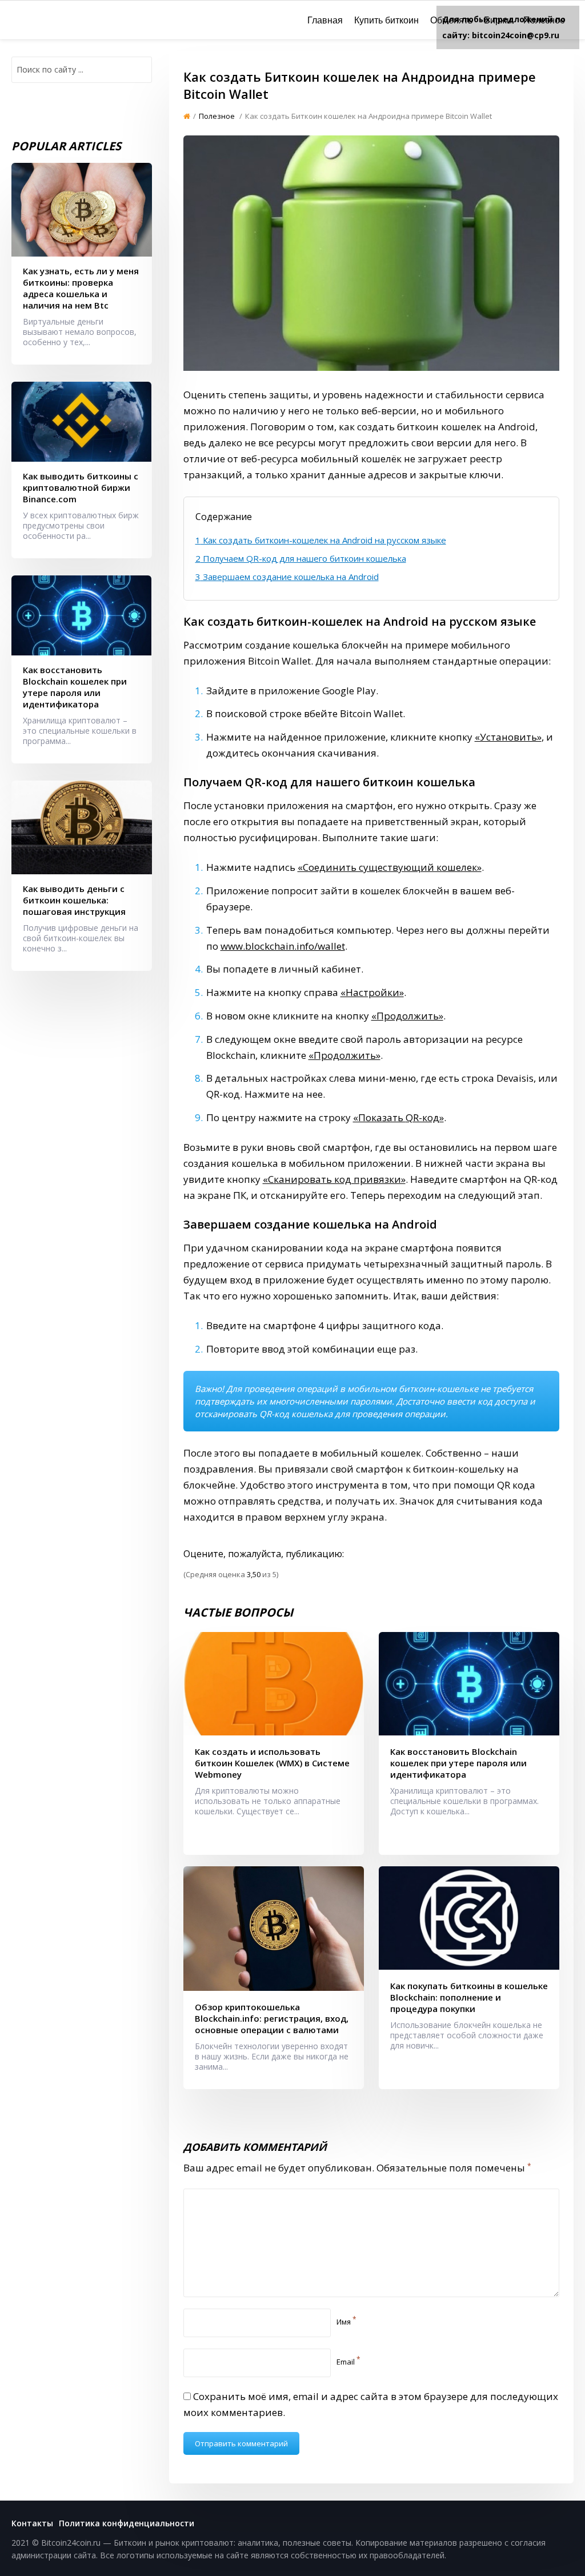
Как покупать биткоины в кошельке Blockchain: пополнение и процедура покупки (469, 1997)
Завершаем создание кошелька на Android (287, 577)
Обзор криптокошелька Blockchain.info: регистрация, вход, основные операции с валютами (272, 2018)
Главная (325, 20)
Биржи (498, 20)
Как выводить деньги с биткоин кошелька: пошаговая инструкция (74, 900)
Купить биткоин (386, 20)
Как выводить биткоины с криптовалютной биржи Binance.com (81, 487)
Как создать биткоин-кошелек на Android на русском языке (321, 540)
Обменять (451, 20)
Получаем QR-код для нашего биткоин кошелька (301, 558)
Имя (346, 2322)
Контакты (32, 2523)
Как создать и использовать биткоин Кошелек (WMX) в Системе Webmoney (272, 1763)
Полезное (544, 20)
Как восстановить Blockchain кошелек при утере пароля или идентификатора (458, 1763)
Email (348, 2362)
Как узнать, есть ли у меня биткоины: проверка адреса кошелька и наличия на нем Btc (81, 288)
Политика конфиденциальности (127, 2523)
